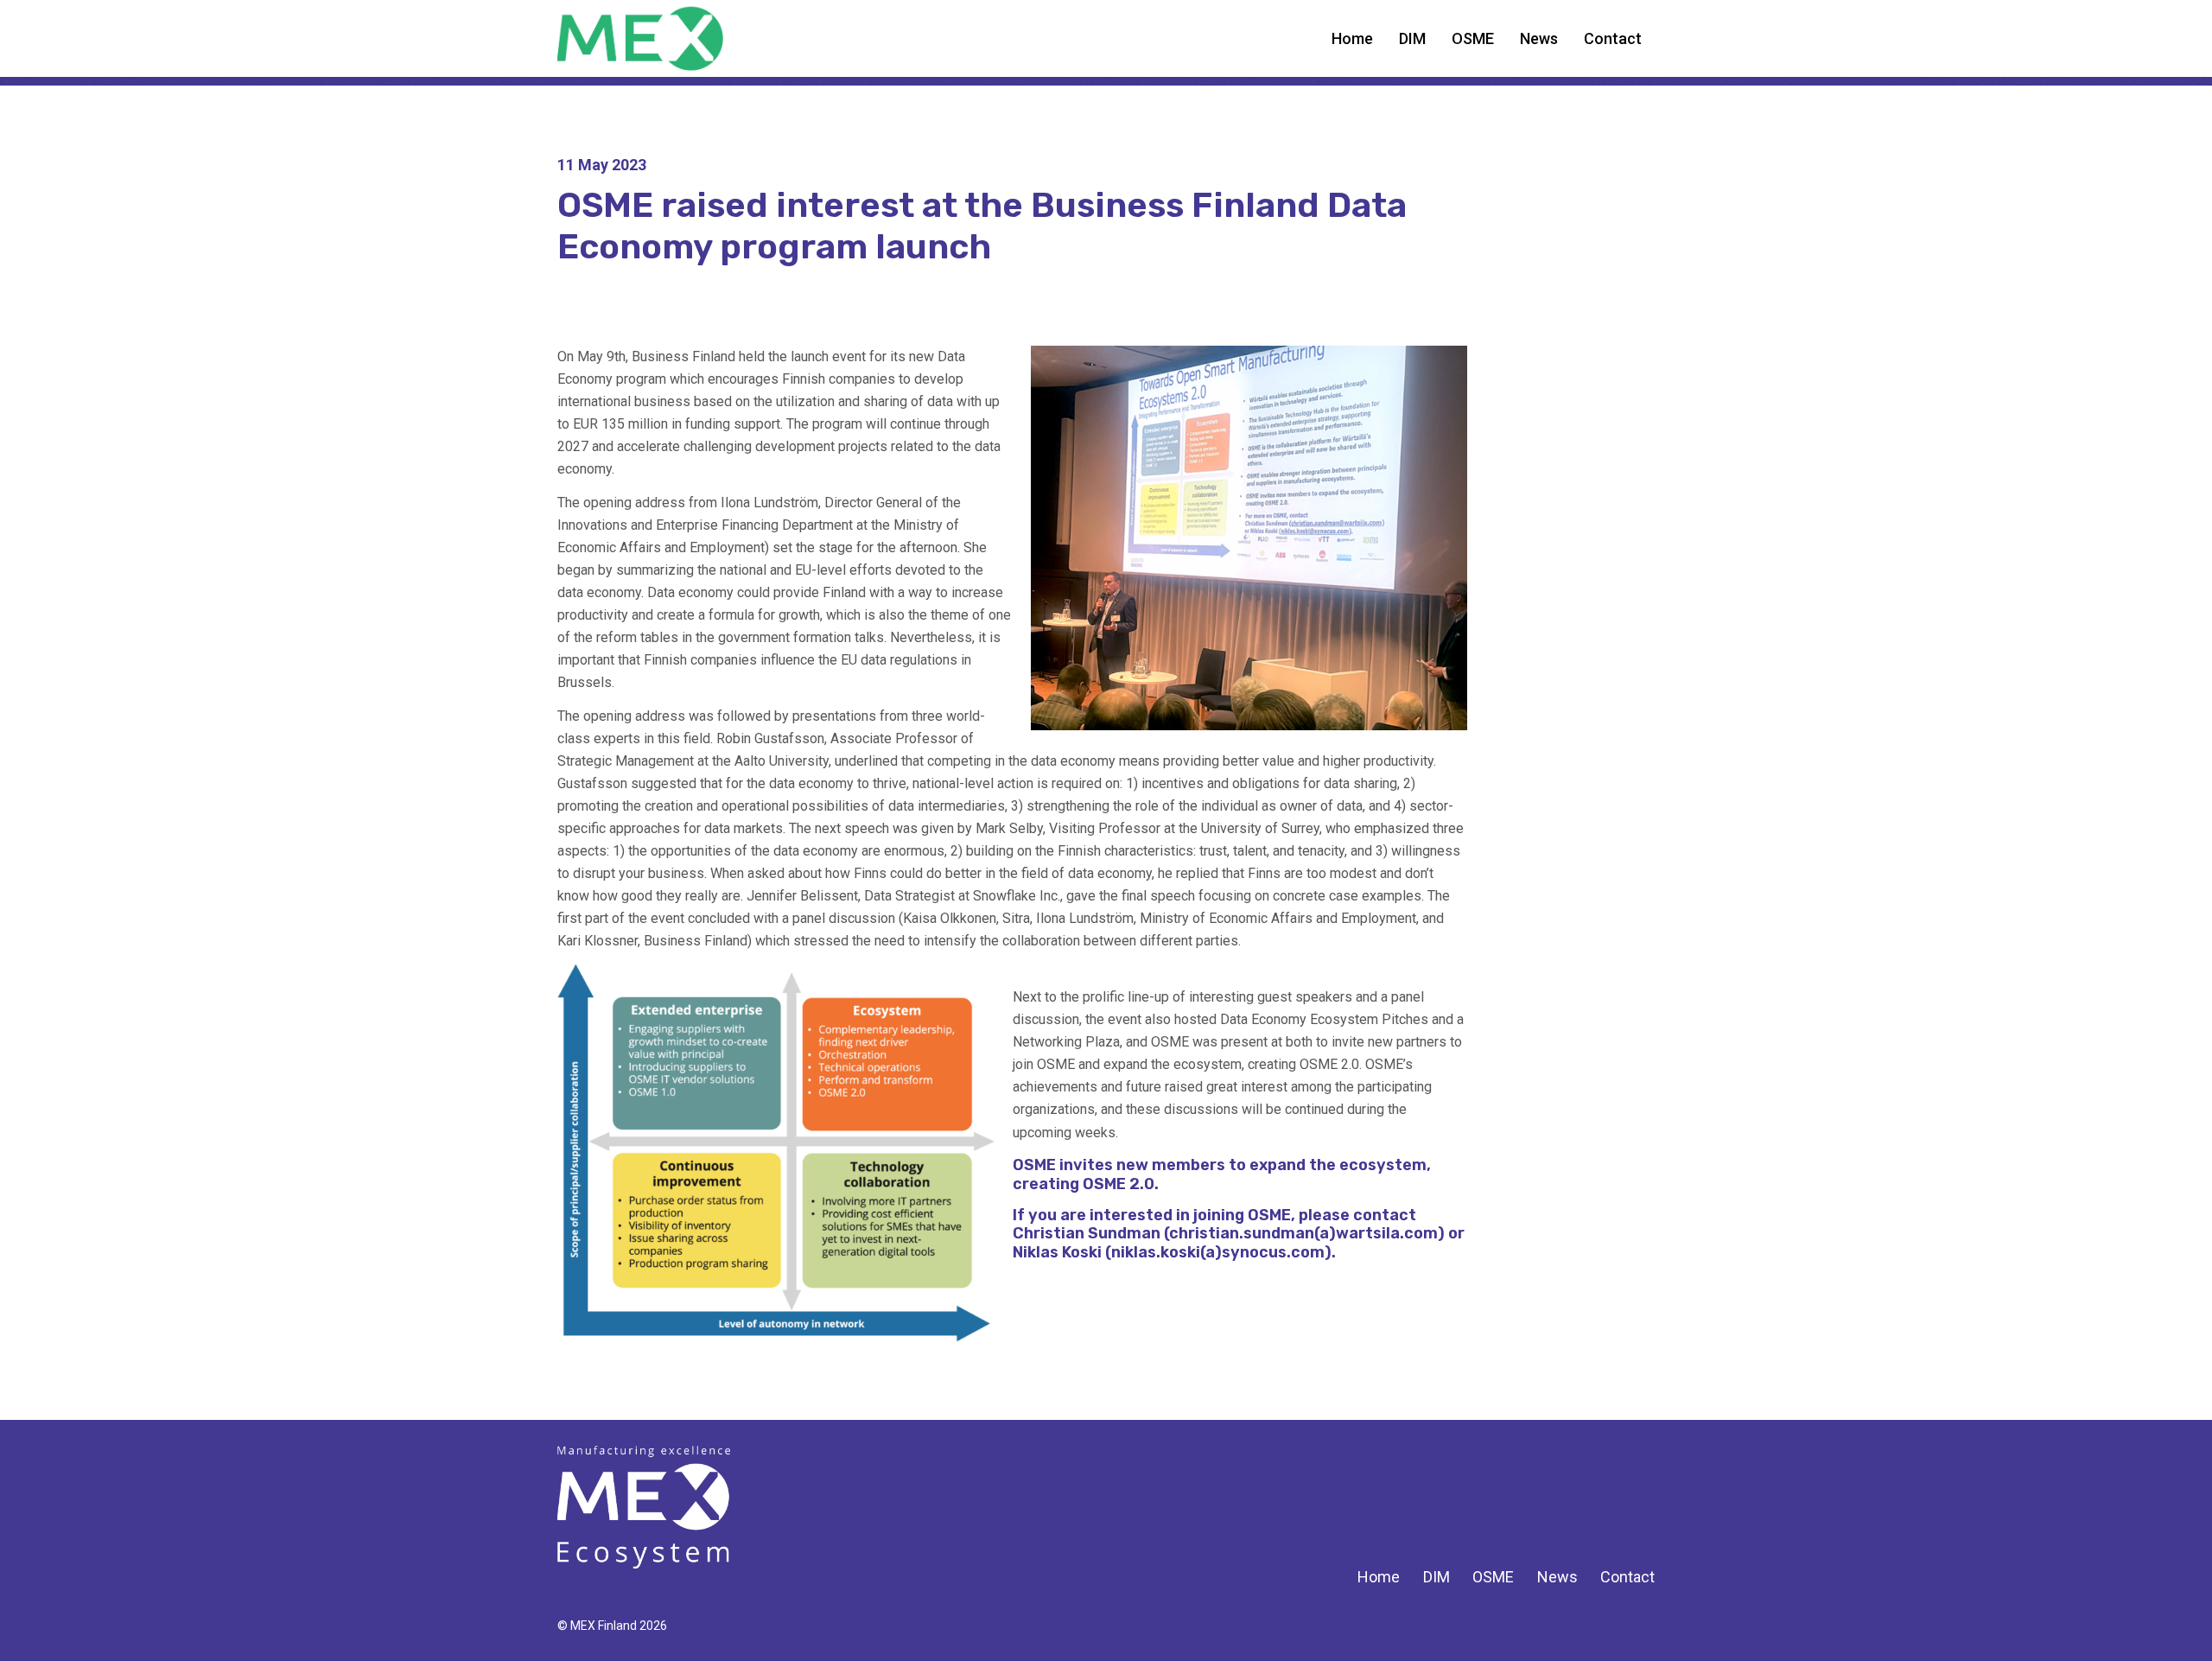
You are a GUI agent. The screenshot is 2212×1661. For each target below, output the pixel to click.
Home (1352, 38)
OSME (1473, 38)
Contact (1613, 38)
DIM (1412, 38)
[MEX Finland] (644, 1507)
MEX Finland (680, 38)
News (1539, 38)
